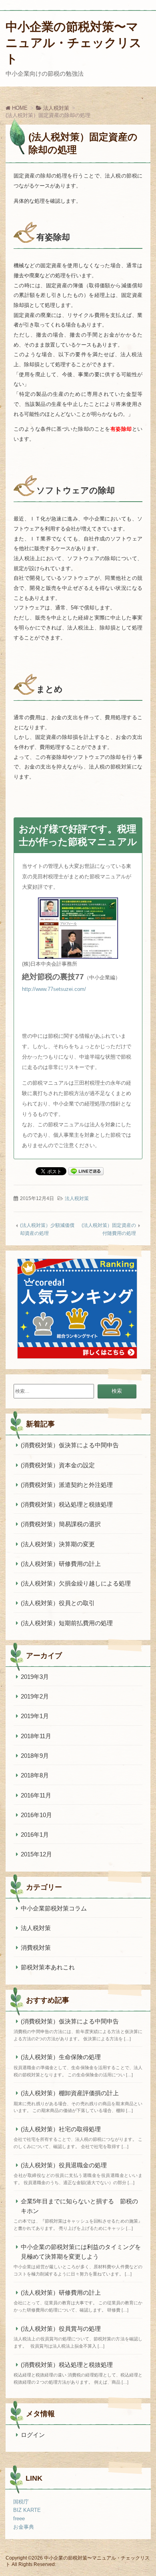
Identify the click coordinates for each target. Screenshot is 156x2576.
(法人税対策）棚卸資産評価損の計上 (70, 2093)
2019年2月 (35, 1696)
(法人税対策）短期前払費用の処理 (67, 1623)
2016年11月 (36, 1795)
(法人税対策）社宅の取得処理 (61, 2129)
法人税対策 (77, 1198)
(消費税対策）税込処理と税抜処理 (67, 1504)
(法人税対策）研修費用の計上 (61, 1564)
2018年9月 (35, 1756)
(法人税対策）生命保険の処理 (61, 2057)
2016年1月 (35, 1835)
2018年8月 (35, 1775)
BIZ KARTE (27, 2510)
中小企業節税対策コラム (54, 1908)
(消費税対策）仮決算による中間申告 (70, 1445)
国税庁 (21, 2502)
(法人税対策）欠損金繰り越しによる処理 (79, 1583)
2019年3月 (35, 1677)
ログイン (33, 2435)
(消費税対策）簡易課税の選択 (61, 1524)
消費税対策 (36, 1948)
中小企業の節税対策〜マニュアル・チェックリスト (74, 43)
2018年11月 (36, 1736)
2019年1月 (35, 1716)
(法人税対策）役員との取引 (58, 1603)
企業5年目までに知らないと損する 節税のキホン (79, 2206)
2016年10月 (36, 1815)
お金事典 (24, 2527)
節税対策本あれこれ (48, 1967)
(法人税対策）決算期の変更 (58, 1544)
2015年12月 (36, 1854)
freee (19, 2519)
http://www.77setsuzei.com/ (54, 989)
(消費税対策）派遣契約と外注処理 (67, 1485)
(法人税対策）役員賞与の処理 (61, 2329)
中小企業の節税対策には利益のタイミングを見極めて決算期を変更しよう (81, 2252)
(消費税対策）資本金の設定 (58, 1465)
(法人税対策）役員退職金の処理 (64, 2165)
